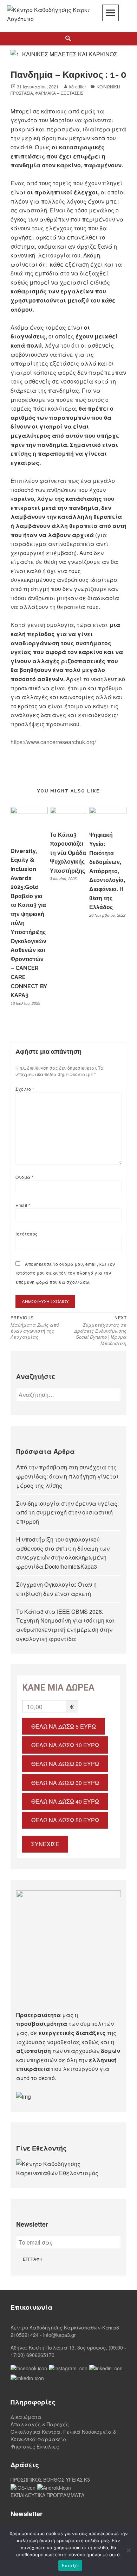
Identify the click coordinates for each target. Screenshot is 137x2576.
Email (23, 1205)
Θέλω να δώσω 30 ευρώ (65, 1783)
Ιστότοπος (27, 1234)
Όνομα (24, 1177)
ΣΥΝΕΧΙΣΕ (45, 1844)
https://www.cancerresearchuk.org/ (53, 742)
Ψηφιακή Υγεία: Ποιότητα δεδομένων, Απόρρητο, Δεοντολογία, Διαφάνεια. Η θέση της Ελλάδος (107, 871)
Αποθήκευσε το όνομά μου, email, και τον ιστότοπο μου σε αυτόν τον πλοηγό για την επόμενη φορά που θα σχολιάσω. (65, 1273)
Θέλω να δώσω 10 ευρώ (65, 1745)
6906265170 (40, 2355)
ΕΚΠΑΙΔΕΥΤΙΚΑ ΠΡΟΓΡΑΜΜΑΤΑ (47, 2495)
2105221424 (25, 2335)
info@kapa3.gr (60, 2335)
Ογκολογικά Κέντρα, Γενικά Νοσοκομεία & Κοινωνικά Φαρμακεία (63, 2435)
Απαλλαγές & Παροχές (40, 2424)
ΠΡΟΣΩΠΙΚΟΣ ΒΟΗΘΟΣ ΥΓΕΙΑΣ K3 (50, 2479)
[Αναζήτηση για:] (68, 1395)
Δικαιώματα (26, 2417)
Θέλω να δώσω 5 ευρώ (64, 1726)
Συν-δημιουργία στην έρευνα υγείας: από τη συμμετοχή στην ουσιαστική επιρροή (67, 1512)
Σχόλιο (25, 1089)
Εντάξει (70, 2565)
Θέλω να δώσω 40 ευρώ (65, 1801)
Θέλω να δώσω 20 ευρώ (65, 1764)
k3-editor (78, 86)
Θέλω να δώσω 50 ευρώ (65, 1820)
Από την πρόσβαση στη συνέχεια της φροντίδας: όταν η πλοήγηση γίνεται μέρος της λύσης (67, 1476)
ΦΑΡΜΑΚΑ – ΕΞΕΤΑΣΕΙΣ (59, 93)
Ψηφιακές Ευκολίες (35, 2446)
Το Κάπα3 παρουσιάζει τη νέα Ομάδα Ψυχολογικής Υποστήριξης (68, 853)
